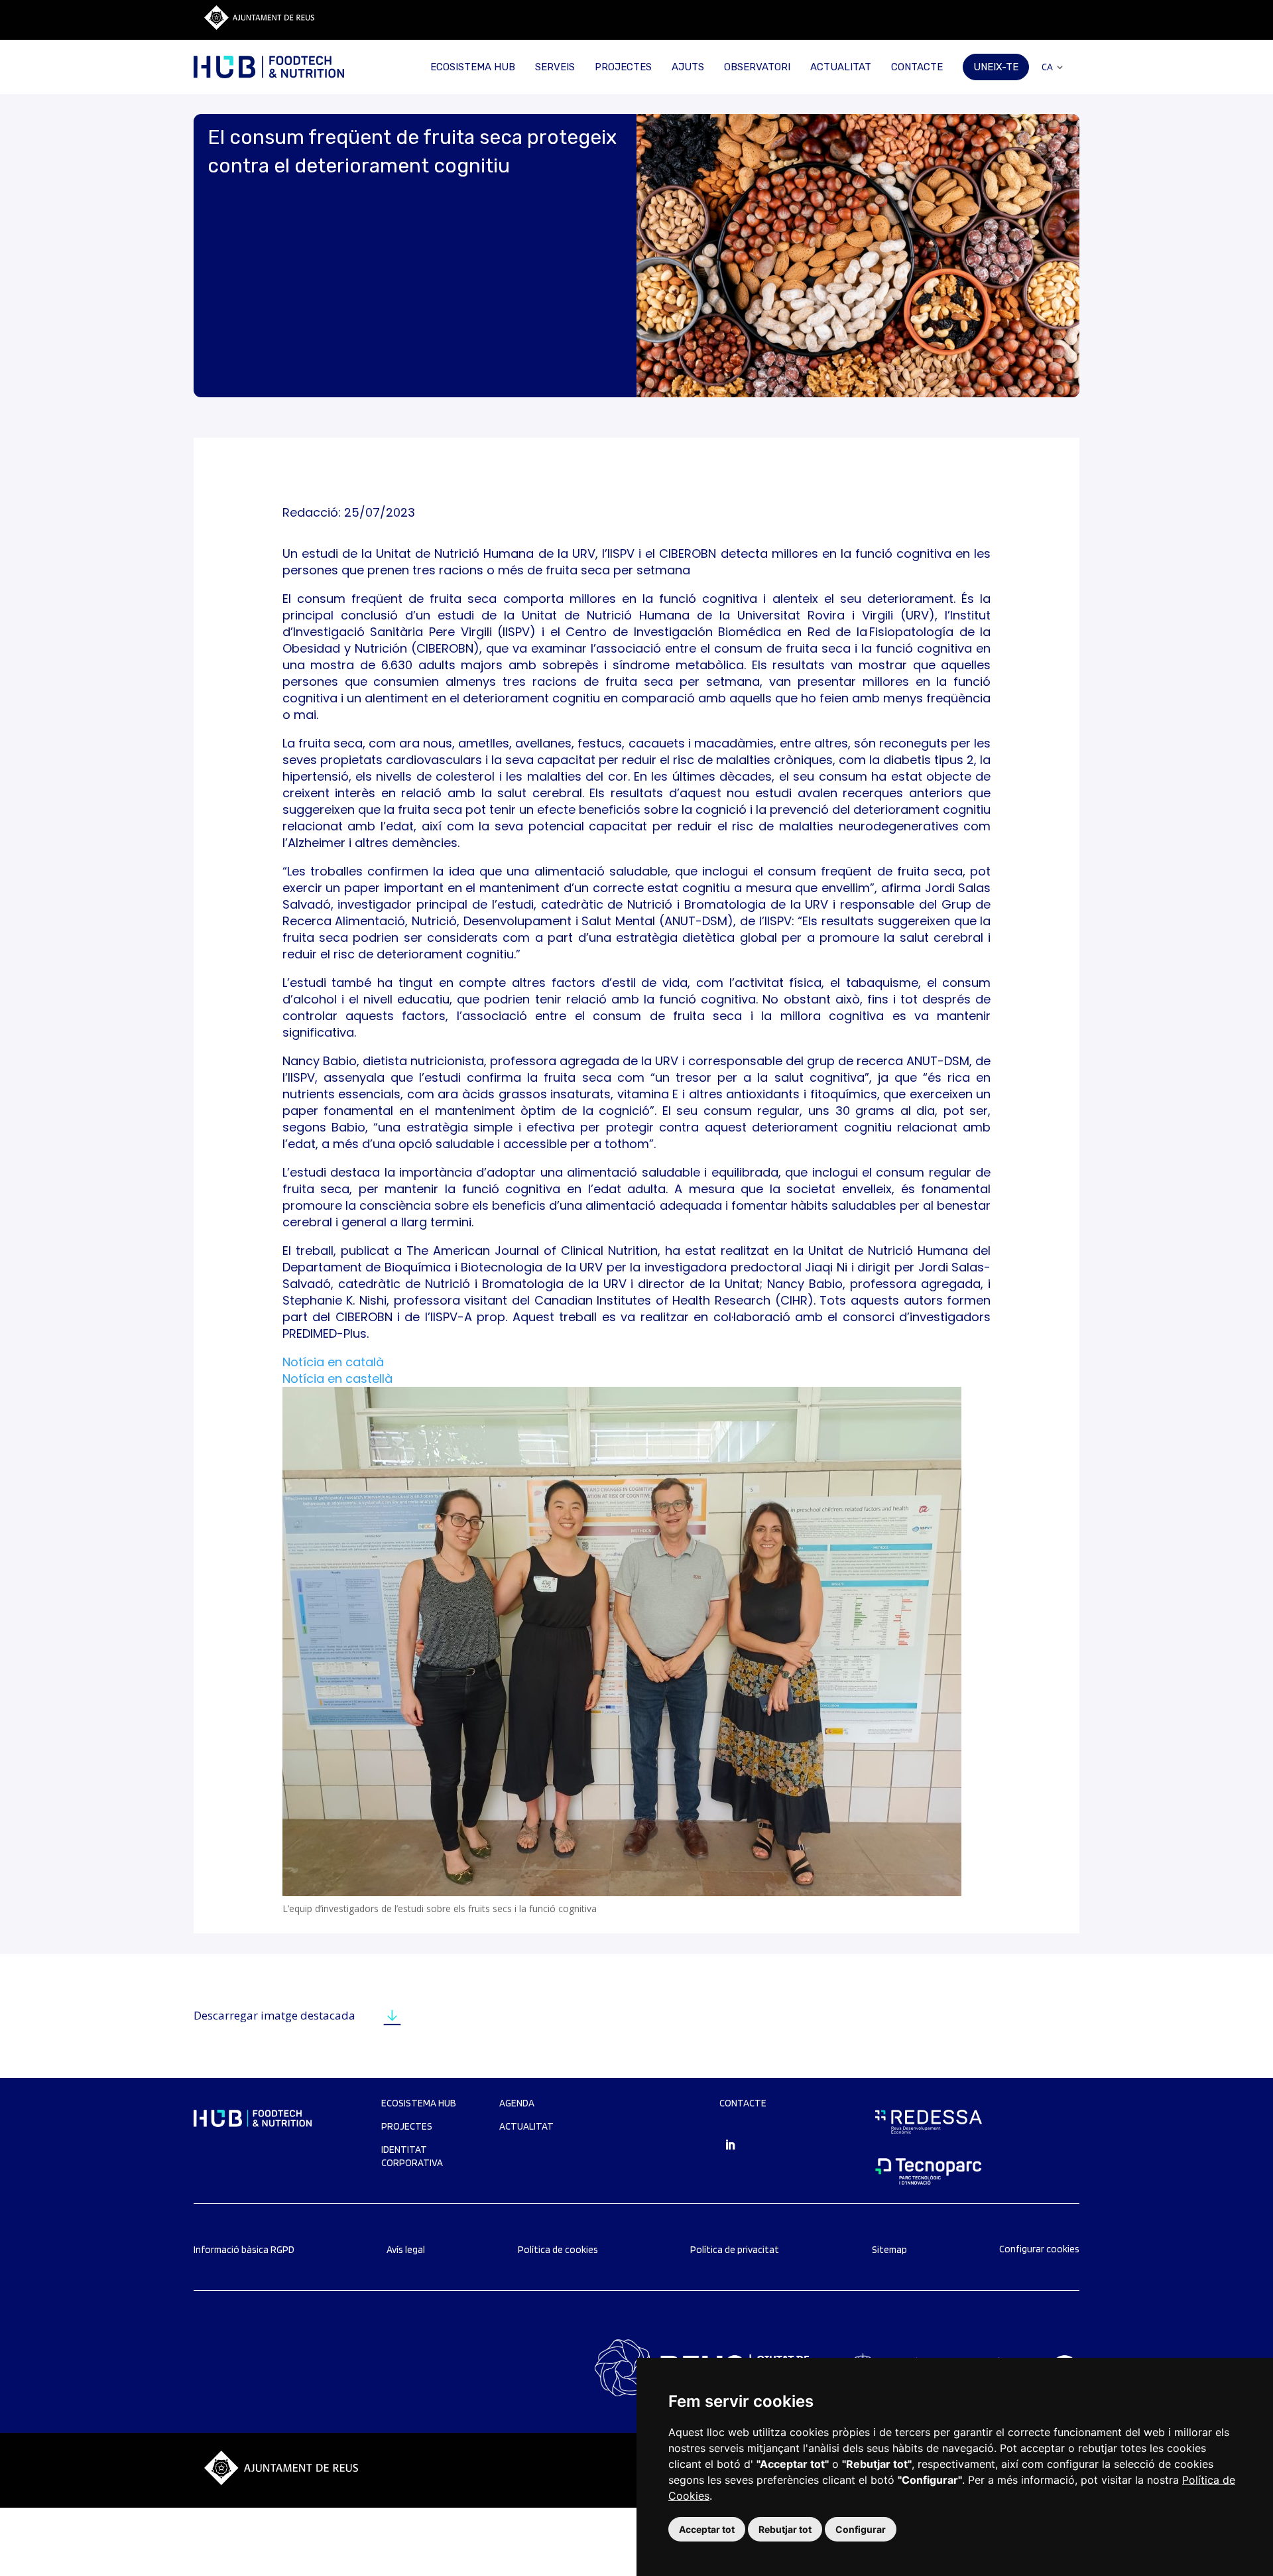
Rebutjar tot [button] (785, 2529)
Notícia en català (333, 1362)
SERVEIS (555, 67)
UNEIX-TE (996, 67)
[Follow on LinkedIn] (730, 2145)
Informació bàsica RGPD (244, 2250)
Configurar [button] (861, 2529)
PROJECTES (623, 67)
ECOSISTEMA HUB (473, 67)
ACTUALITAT (841, 67)
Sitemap (889, 2250)
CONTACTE (917, 67)
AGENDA (517, 2103)
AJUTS (688, 67)
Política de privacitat (735, 2250)
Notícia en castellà (337, 1379)
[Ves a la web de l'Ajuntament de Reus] (259, 26)
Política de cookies (558, 2250)
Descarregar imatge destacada (274, 2015)
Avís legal (406, 2250)
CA (1047, 67)
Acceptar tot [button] (707, 2529)
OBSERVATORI (757, 67)
